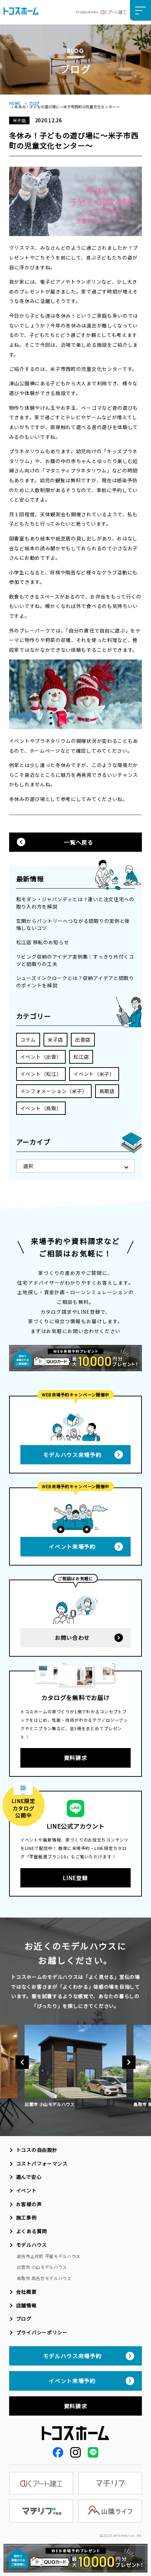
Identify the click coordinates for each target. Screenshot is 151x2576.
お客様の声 (29, 2204)
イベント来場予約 (72, 1546)
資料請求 (76, 1757)
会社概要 (27, 2292)
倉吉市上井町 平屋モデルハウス (49, 2256)
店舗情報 (27, 2305)
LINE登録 (75, 1878)
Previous (22, 2062)
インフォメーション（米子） (54, 1091)
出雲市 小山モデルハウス (42, 2267)
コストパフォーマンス (42, 2163)
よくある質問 (32, 2231)
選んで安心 (29, 2177)
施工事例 (27, 2217)
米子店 (55, 1040)
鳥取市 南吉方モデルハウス (44, 2278)
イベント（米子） (94, 1074)
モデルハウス (32, 2245)
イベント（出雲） (41, 1057)
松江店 (81, 1057)
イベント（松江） (41, 1074)
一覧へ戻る (78, 842)
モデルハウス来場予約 (73, 1455)
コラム (28, 1040)
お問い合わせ (72, 1637)
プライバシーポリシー (42, 2332)
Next (129, 2062)
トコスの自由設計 (37, 2150)
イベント (27, 2190)
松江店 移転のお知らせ (43, 942)
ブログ (34, 103)
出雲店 (83, 1040)
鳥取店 (107, 1091)
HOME (15, 103)
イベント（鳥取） (41, 1108)
